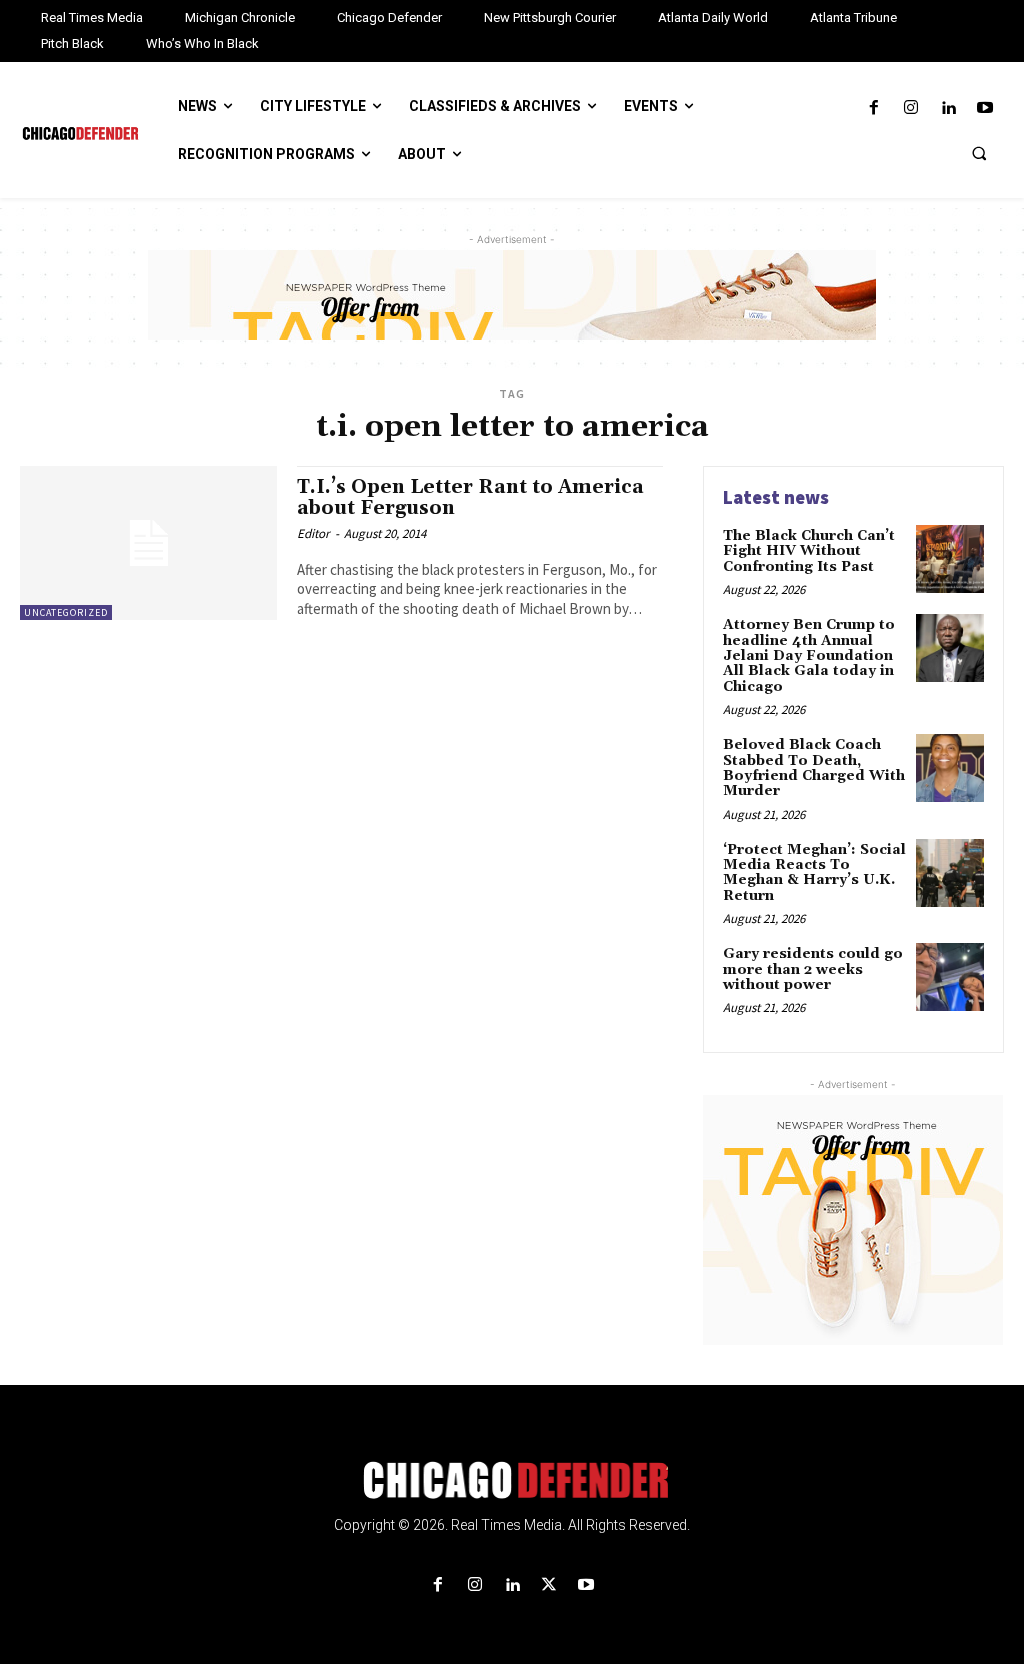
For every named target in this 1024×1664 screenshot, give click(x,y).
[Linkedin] (948, 108)
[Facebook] (873, 108)
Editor (313, 533)
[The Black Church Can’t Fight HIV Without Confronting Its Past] (950, 559)
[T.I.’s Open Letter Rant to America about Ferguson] (148, 543)
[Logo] (512, 1480)
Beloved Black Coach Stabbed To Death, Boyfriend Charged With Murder (814, 768)
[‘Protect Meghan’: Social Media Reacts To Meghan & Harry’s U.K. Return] (950, 873)
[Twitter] (549, 1585)
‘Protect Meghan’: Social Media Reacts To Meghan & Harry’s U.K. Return (814, 873)
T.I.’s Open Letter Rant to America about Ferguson (470, 497)
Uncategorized (66, 612)
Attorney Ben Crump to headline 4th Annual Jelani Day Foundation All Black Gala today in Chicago (809, 656)
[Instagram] (910, 108)
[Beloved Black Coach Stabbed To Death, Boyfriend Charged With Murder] (950, 768)
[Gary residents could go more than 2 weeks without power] (950, 977)
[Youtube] (985, 108)
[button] (979, 153)
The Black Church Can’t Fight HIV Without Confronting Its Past (809, 551)
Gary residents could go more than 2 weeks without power (813, 969)
